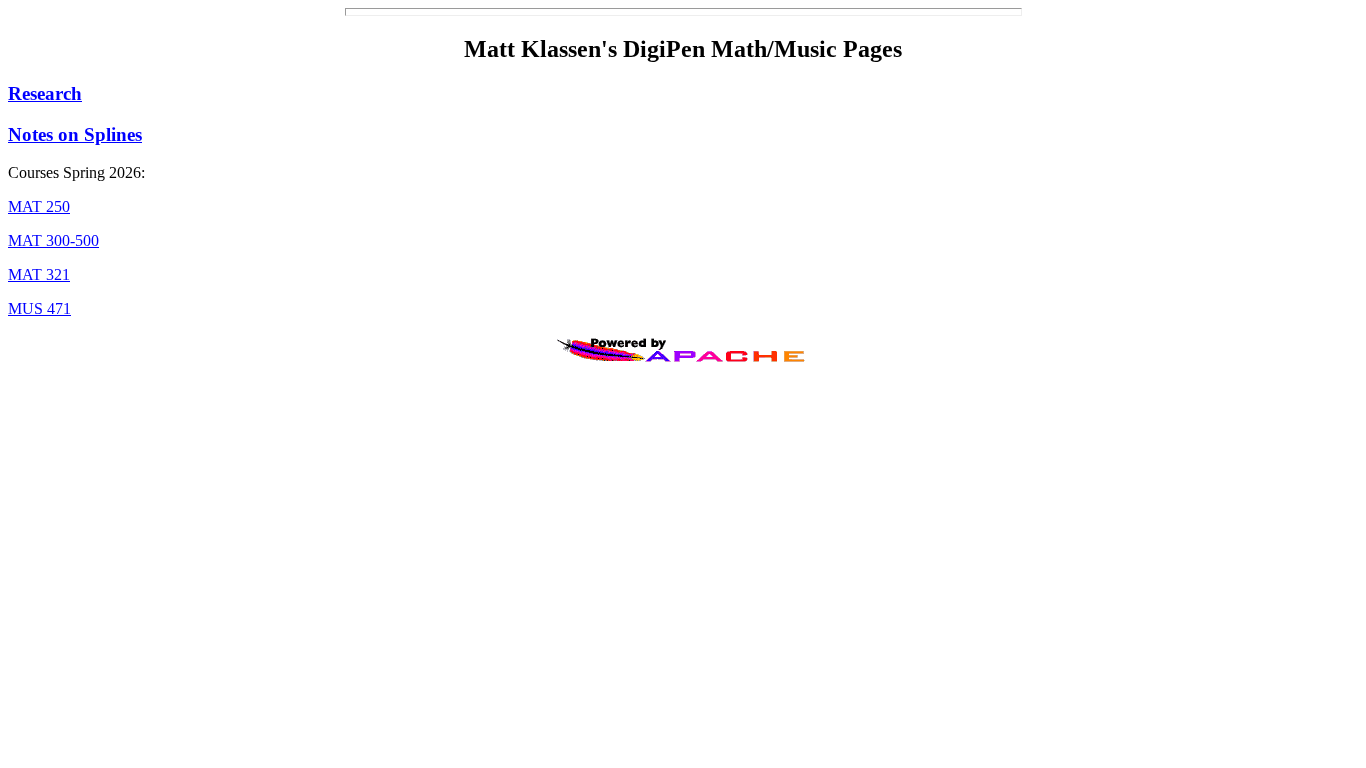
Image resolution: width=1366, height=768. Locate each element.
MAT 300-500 (53, 240)
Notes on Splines (75, 134)
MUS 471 (39, 308)
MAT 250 (39, 206)
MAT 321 (39, 274)
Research (45, 93)
